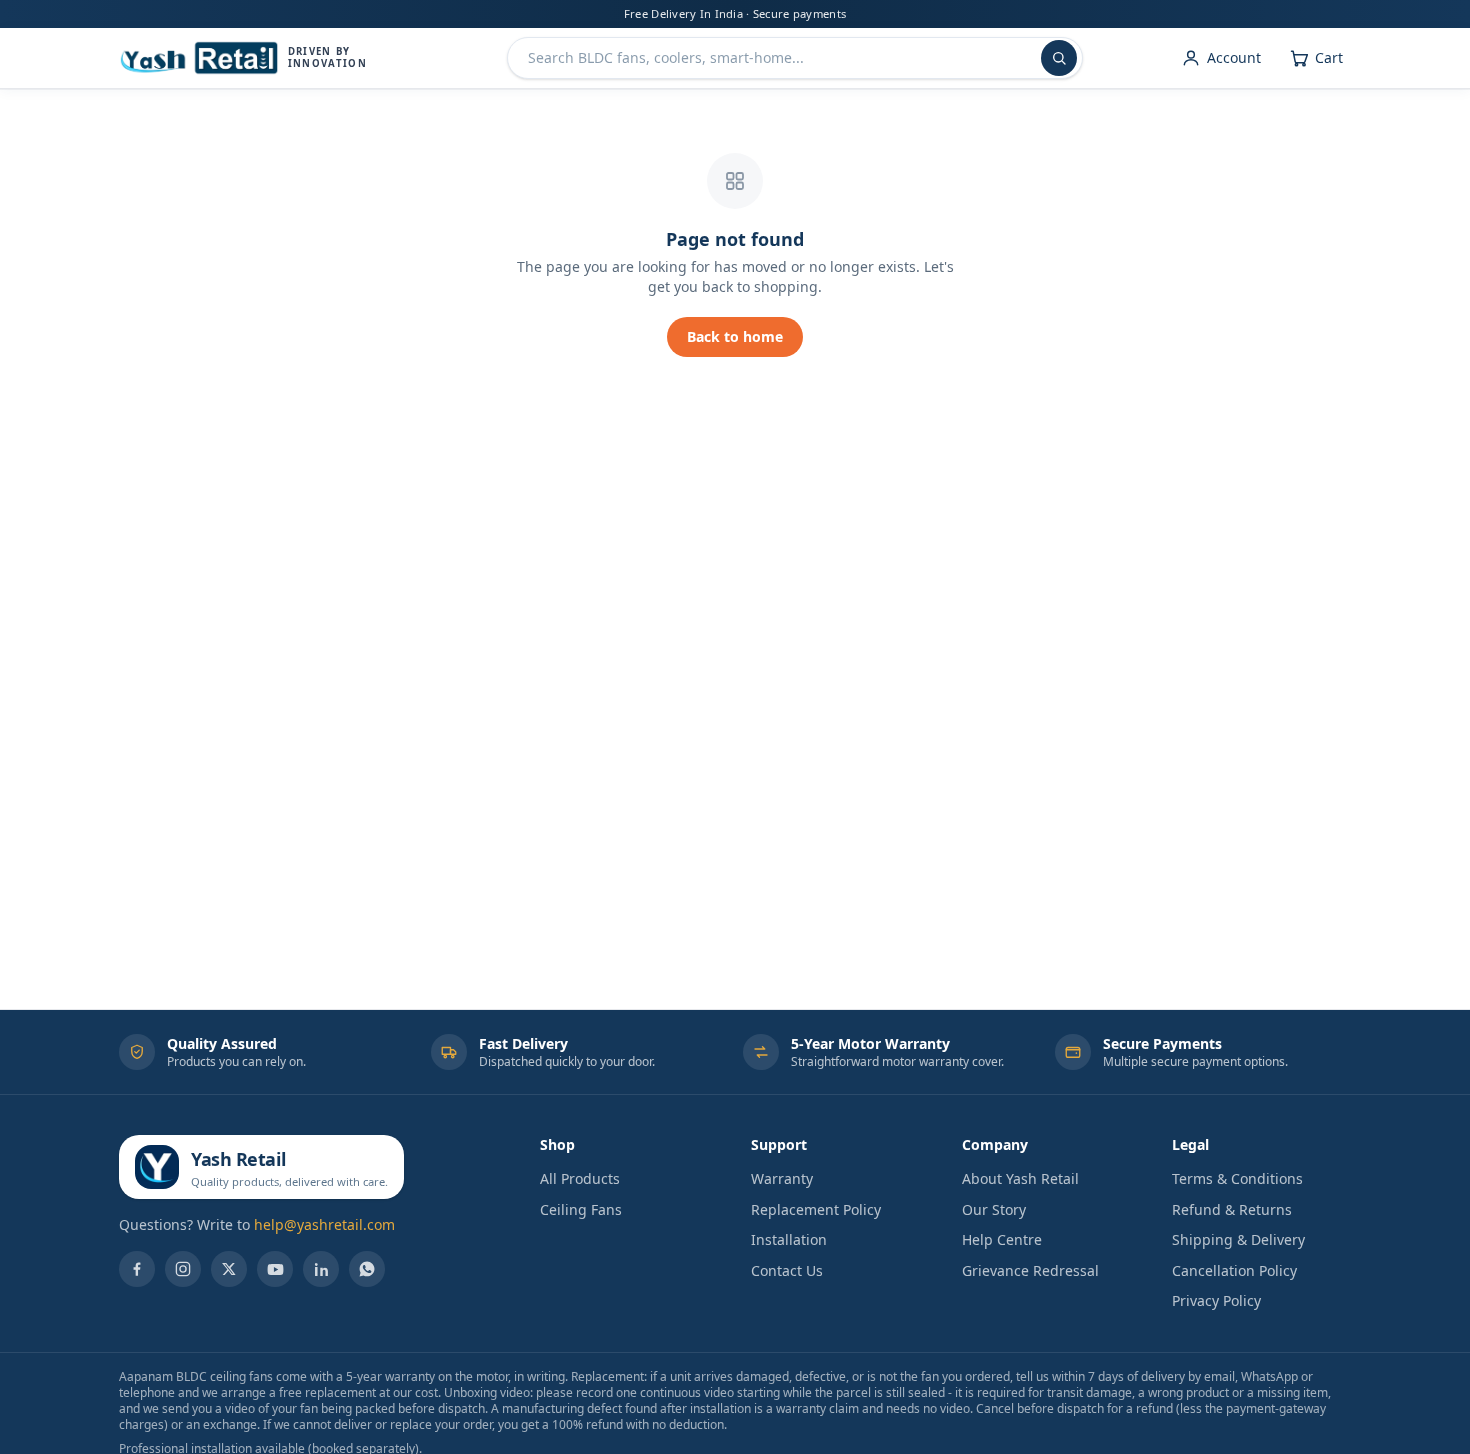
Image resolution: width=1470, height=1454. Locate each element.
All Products (580, 1178)
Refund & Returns (1232, 1209)
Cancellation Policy (1234, 1270)
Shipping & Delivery (1238, 1239)
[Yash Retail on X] (229, 1269)
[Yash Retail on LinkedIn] (321, 1269)
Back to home (735, 336)
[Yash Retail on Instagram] (183, 1269)
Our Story (994, 1209)
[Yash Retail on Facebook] (137, 1269)
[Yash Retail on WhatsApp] (367, 1269)
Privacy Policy (1216, 1300)
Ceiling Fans (581, 1209)
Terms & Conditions (1237, 1178)
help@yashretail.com (324, 1224)
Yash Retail (238, 1159)
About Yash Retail (1020, 1178)
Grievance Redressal (1030, 1270)
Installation (789, 1239)
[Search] (1059, 58)
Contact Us (787, 1270)
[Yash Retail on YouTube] (275, 1269)
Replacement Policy (816, 1209)
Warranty (782, 1178)
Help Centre (1002, 1239)
